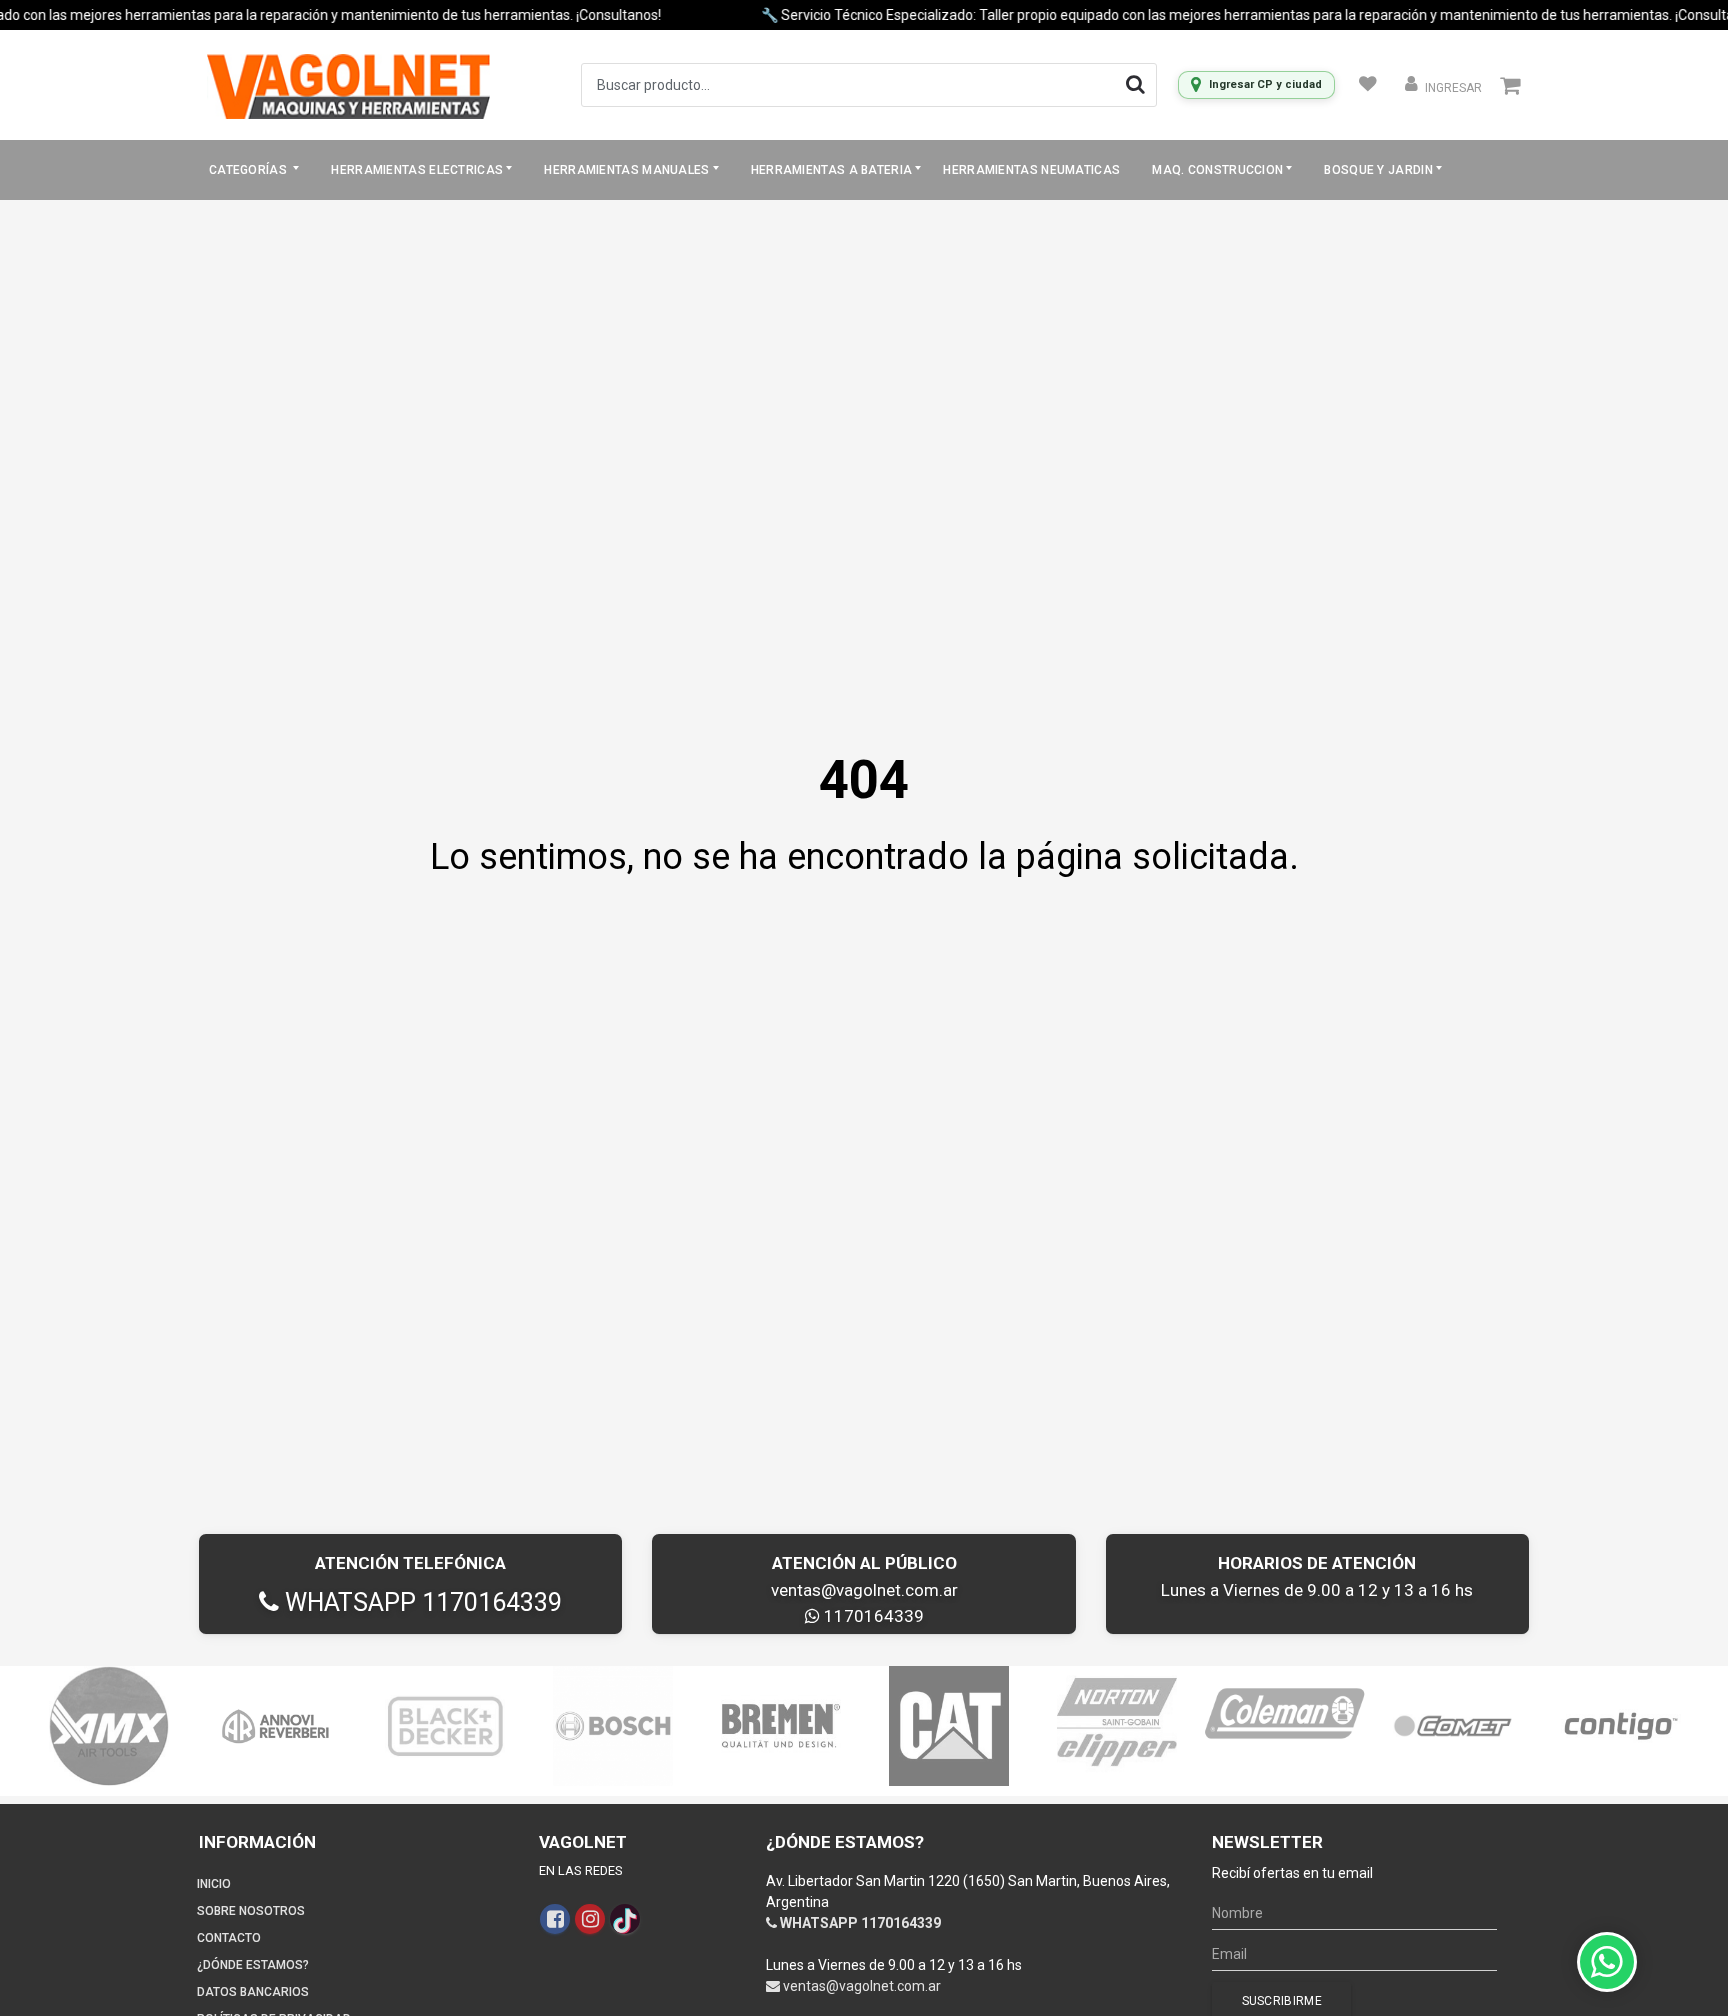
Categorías (249, 170)
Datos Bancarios (253, 1992)
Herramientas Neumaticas (1031, 170)
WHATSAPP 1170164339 (420, 1602)
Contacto (229, 1938)
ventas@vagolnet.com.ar (864, 1590)
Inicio (214, 1884)
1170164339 (872, 1616)
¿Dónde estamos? (253, 1965)
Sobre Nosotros (251, 1911)
